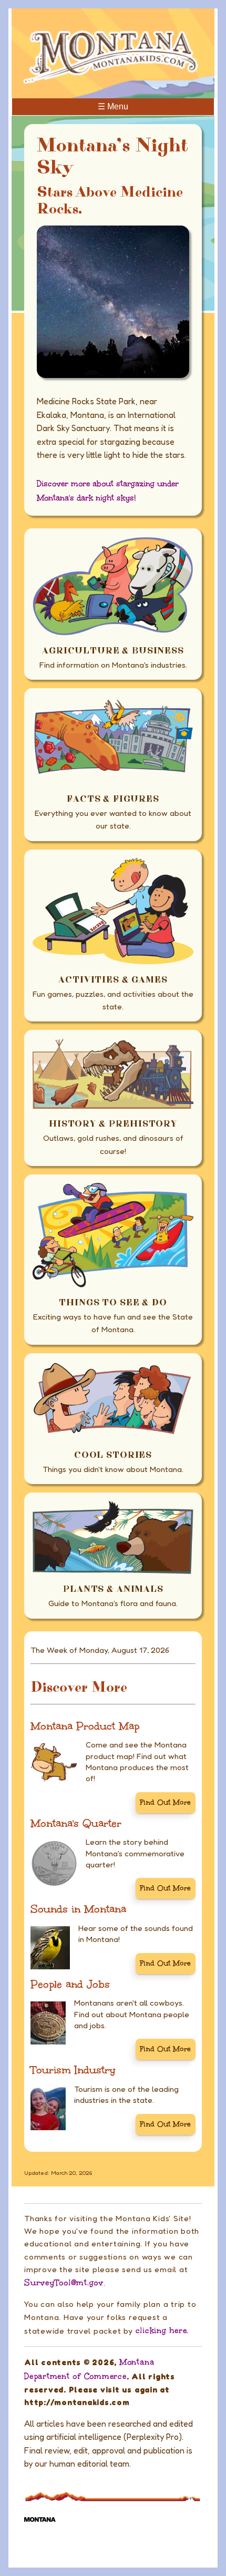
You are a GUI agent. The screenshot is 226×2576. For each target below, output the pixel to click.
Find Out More (165, 1802)
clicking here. (162, 2330)
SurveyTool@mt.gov (64, 2283)
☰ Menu (113, 106)
